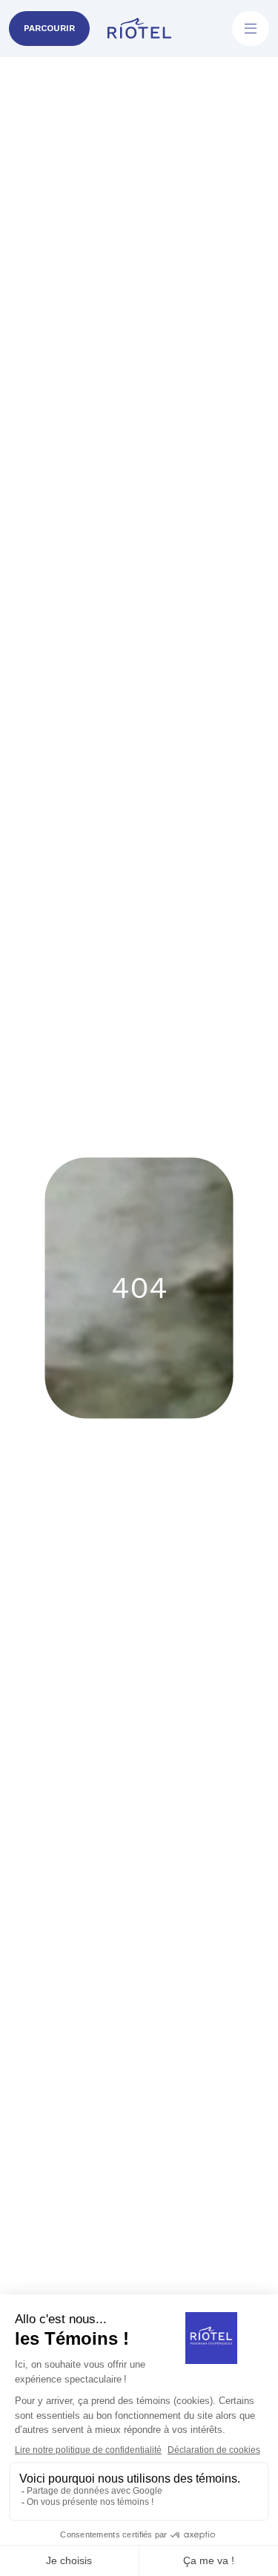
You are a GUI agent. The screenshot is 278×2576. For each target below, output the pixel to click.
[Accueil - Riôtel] (139, 29)
